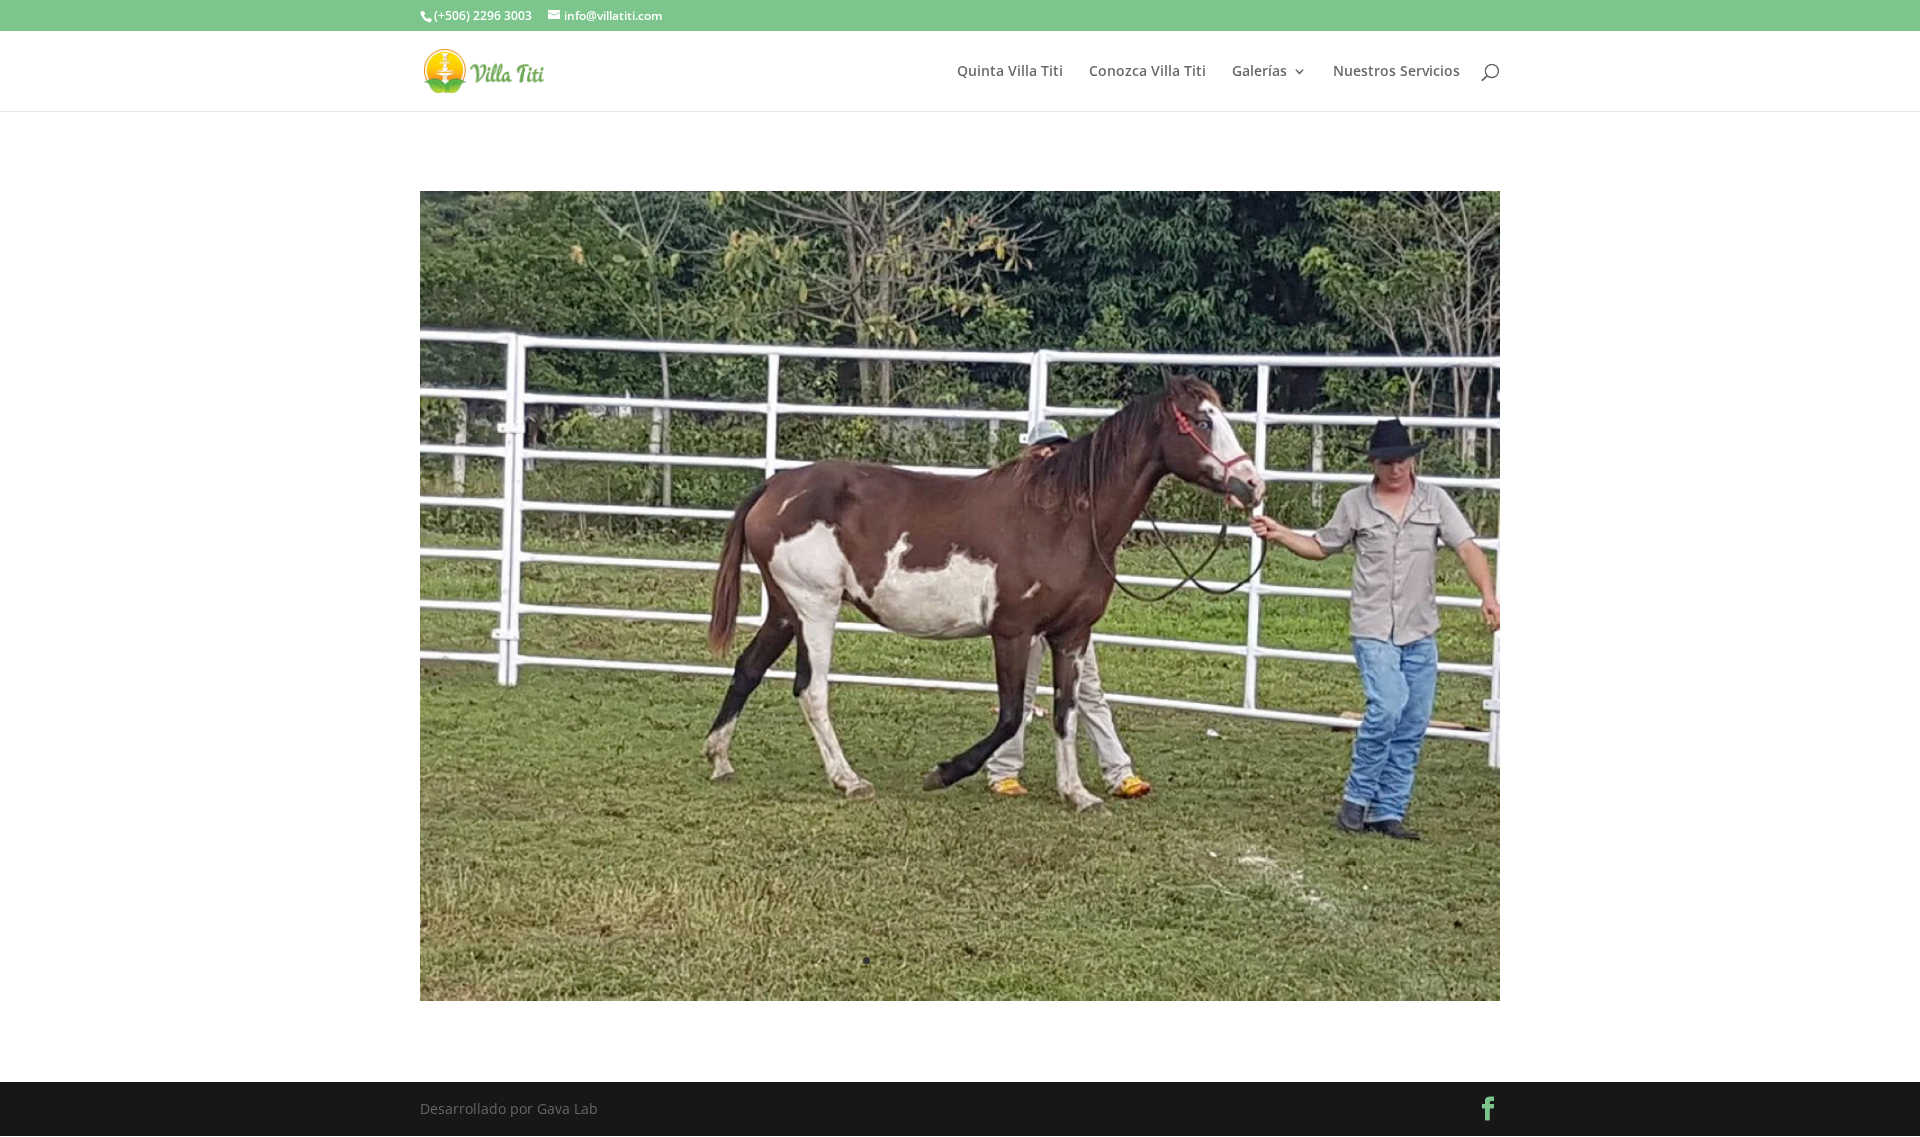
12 (1053, 960)
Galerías (1259, 72)
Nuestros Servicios (1396, 72)
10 (1019, 960)
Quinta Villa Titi (1010, 72)
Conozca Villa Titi (1147, 72)
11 (1036, 960)
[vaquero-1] (960, 995)
